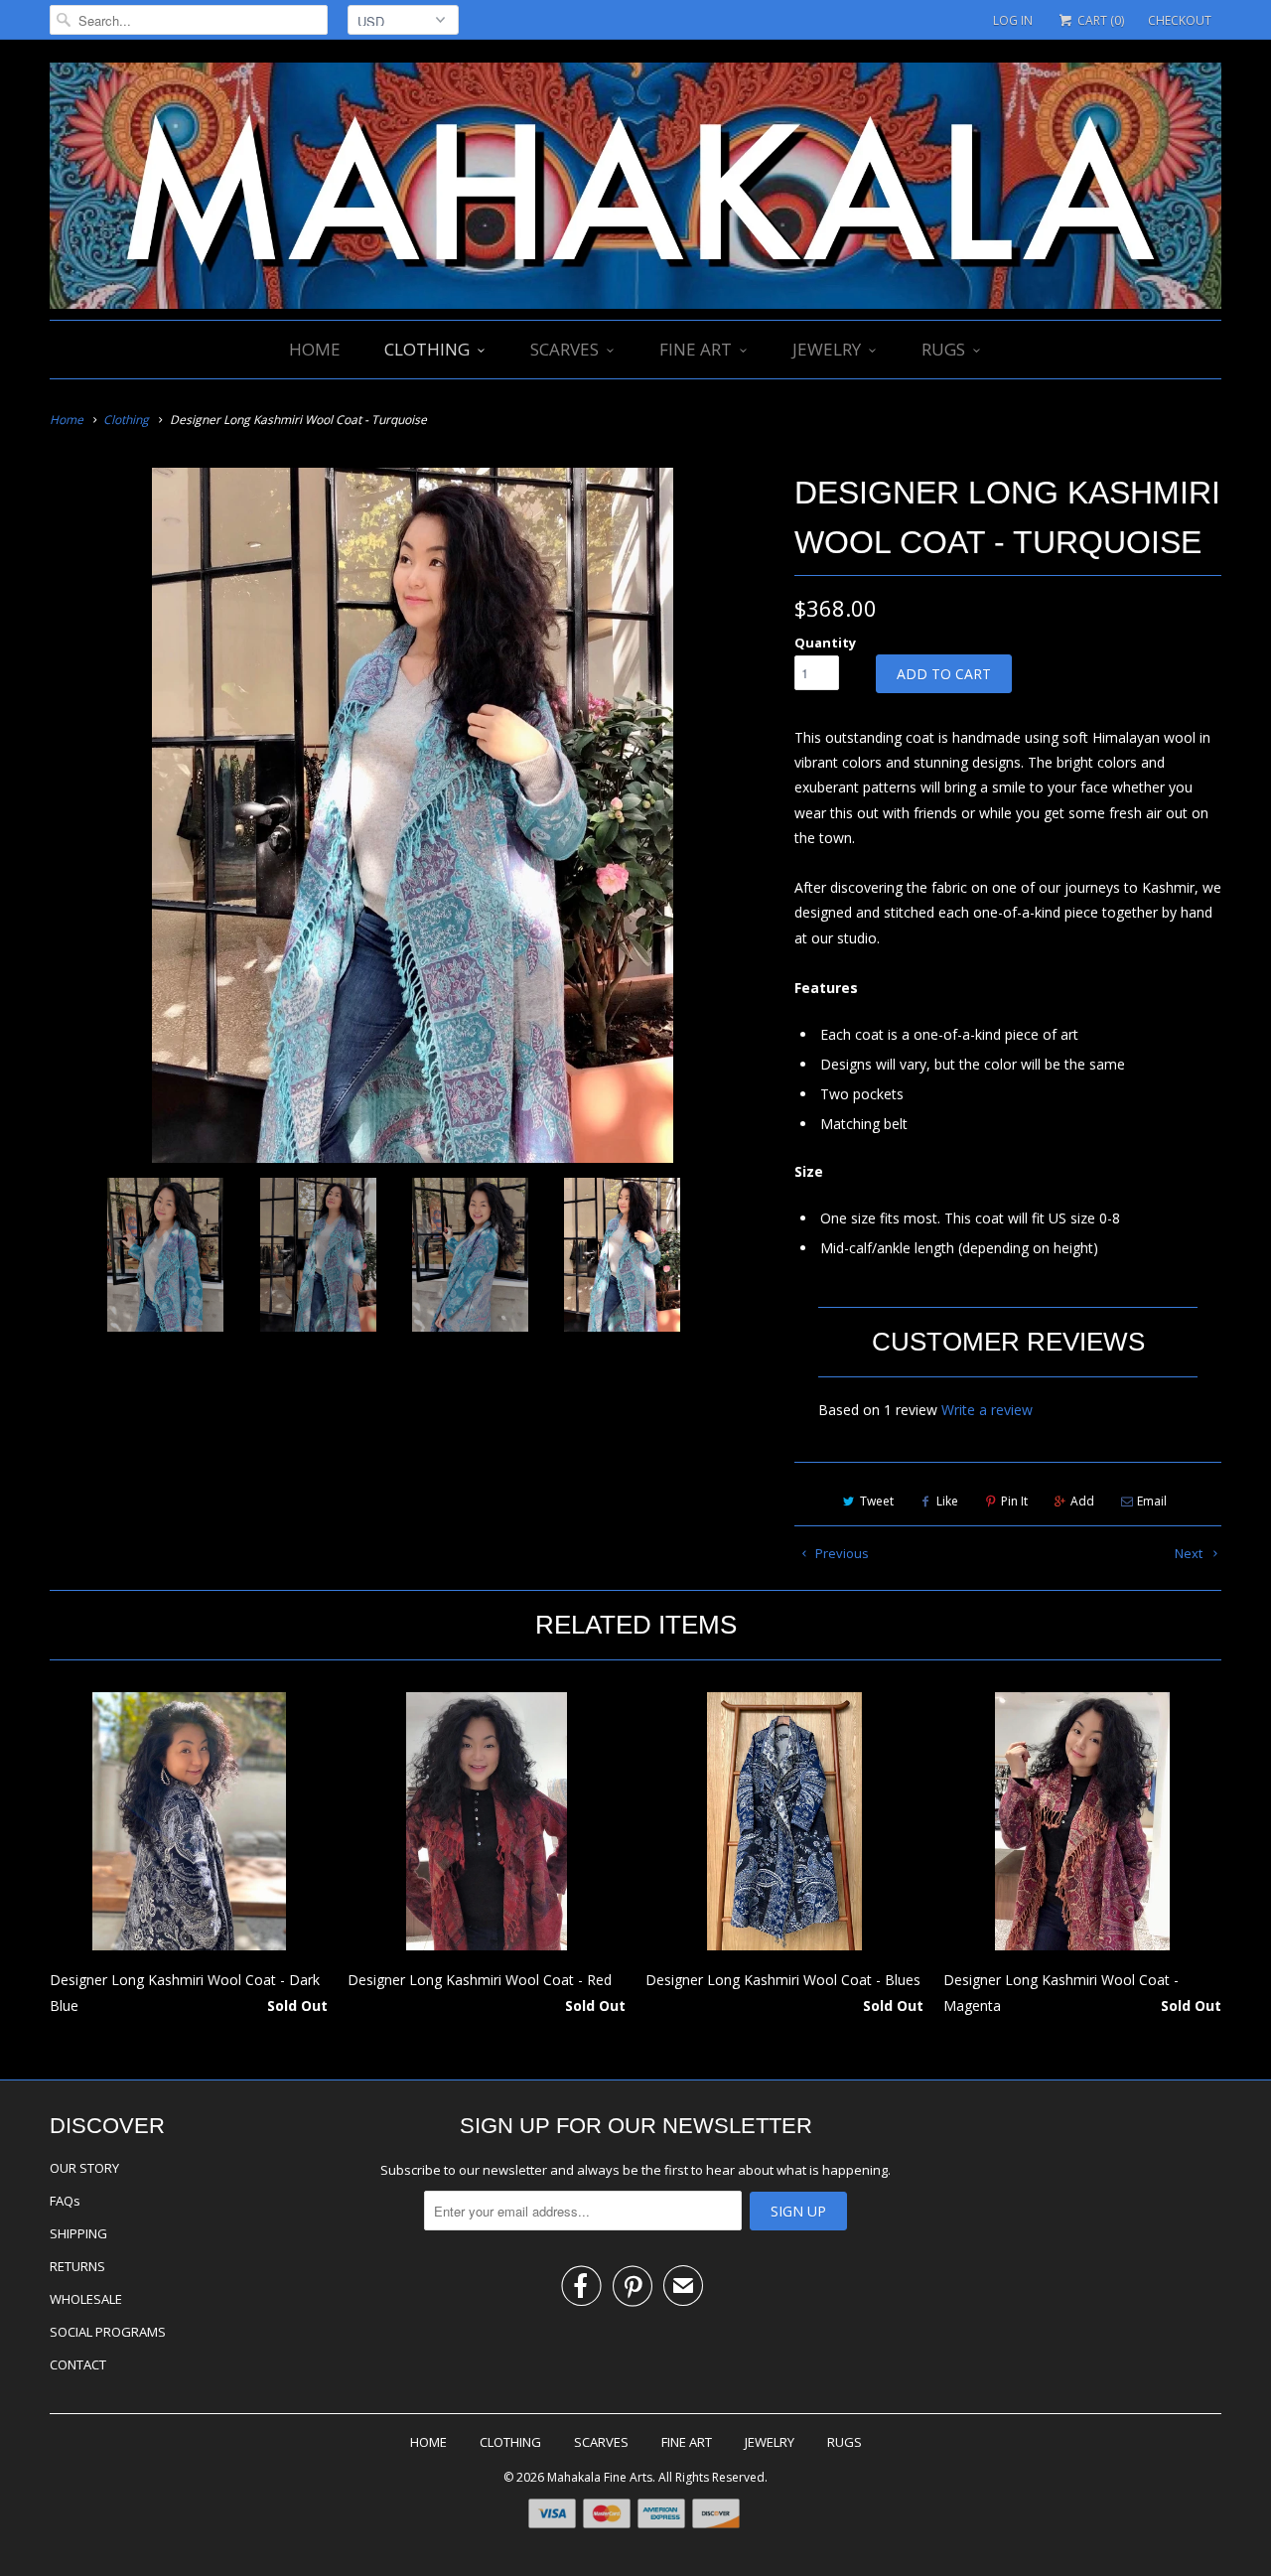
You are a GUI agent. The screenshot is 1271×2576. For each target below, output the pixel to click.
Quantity (825, 643)
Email (1152, 1501)
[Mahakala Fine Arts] (635, 188)
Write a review (987, 1410)
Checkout (1180, 20)
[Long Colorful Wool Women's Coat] (412, 815)
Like (947, 1501)
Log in (1013, 20)
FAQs (65, 2201)
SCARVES (565, 349)
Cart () (1099, 20)
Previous (841, 1553)
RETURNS (77, 2266)
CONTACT (78, 2364)
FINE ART (696, 349)
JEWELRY (827, 349)
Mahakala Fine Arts (600, 2477)
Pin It (1014, 1501)
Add (1082, 1501)
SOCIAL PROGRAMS (108, 2332)
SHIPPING (78, 2233)
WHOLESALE (86, 2299)
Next (1190, 1553)
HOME (315, 349)
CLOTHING (427, 349)
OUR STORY (84, 2168)
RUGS (943, 349)
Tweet (877, 1501)
